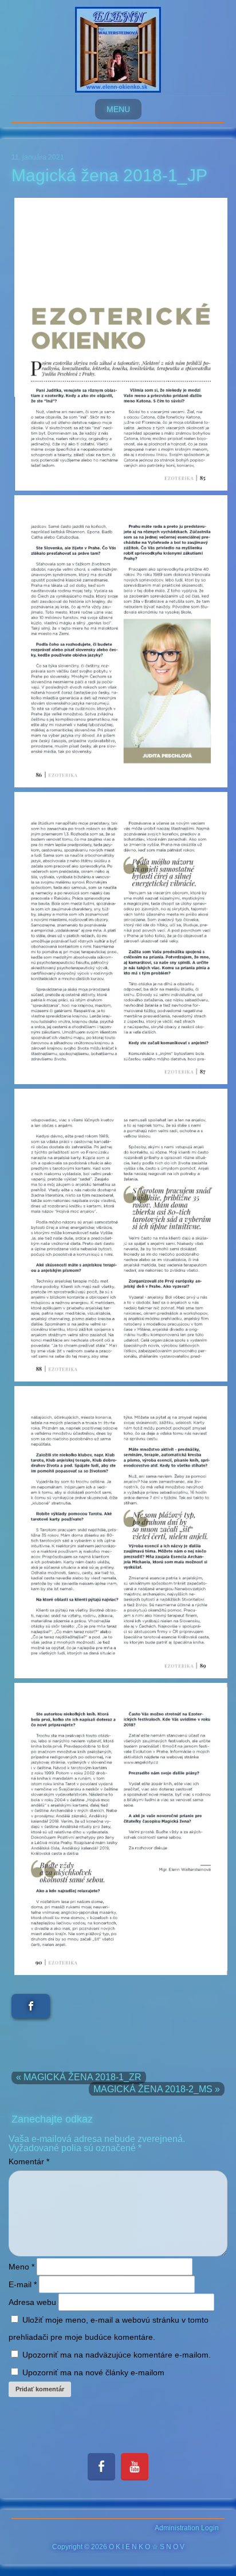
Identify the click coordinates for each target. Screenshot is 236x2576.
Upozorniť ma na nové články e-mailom (93, 2372)
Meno (21, 2267)
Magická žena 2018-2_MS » (157, 2089)
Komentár (29, 2161)
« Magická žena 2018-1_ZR (79, 2077)
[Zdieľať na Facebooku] (31, 2006)
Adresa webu (32, 2302)
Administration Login (187, 2528)
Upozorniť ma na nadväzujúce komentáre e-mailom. (117, 2355)
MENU (118, 109)
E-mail (23, 2284)
